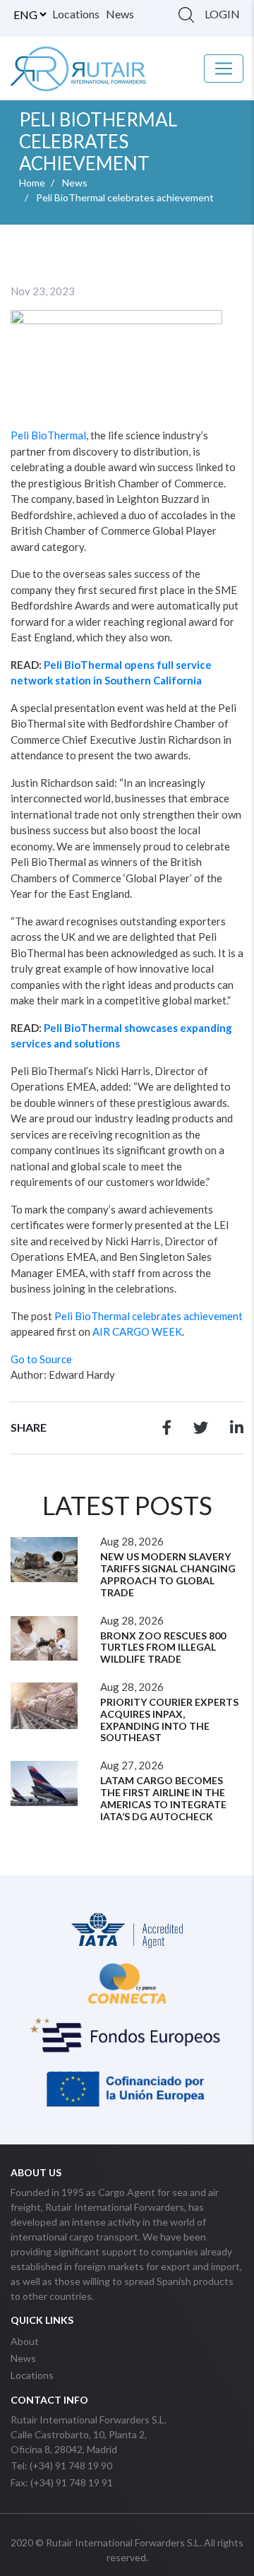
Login (222, 14)
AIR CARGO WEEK (137, 1331)
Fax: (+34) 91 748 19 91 (62, 2482)
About (25, 2341)
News (120, 14)
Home (32, 183)
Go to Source (41, 1359)
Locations (76, 14)
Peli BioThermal (48, 435)
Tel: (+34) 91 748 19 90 (61, 2465)
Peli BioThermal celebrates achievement (149, 1316)
